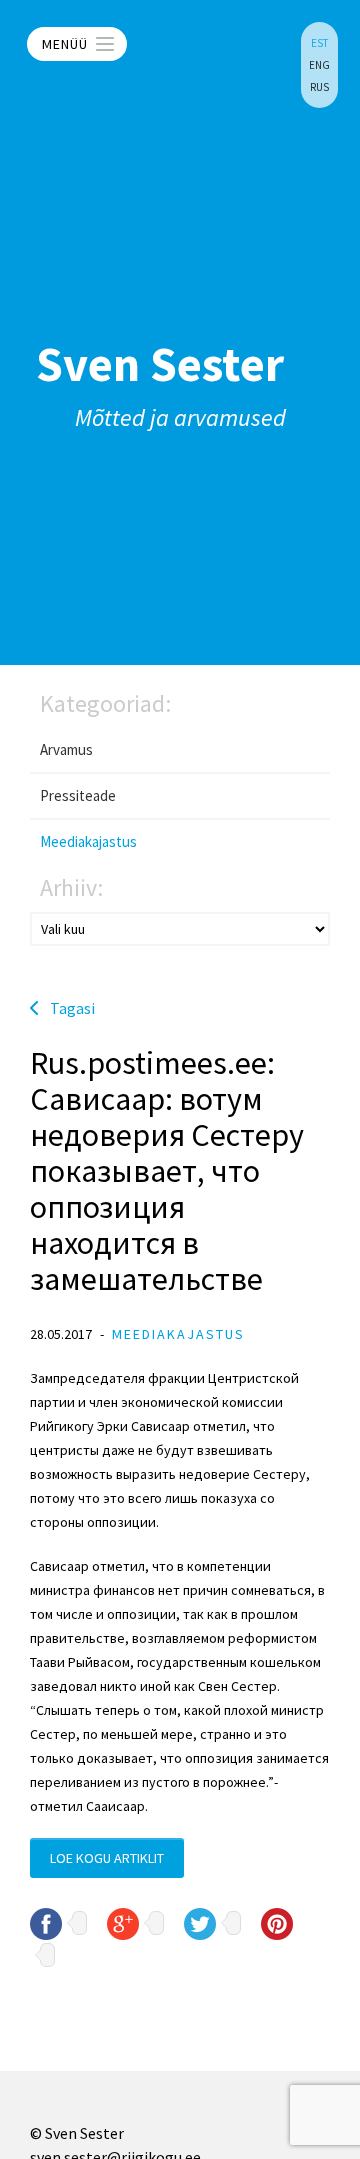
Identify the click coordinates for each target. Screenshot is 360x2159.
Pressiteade (78, 795)
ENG (319, 65)
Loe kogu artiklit (107, 1858)
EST (319, 43)
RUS (319, 87)
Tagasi (72, 1008)
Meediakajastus (88, 841)
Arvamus (66, 749)
